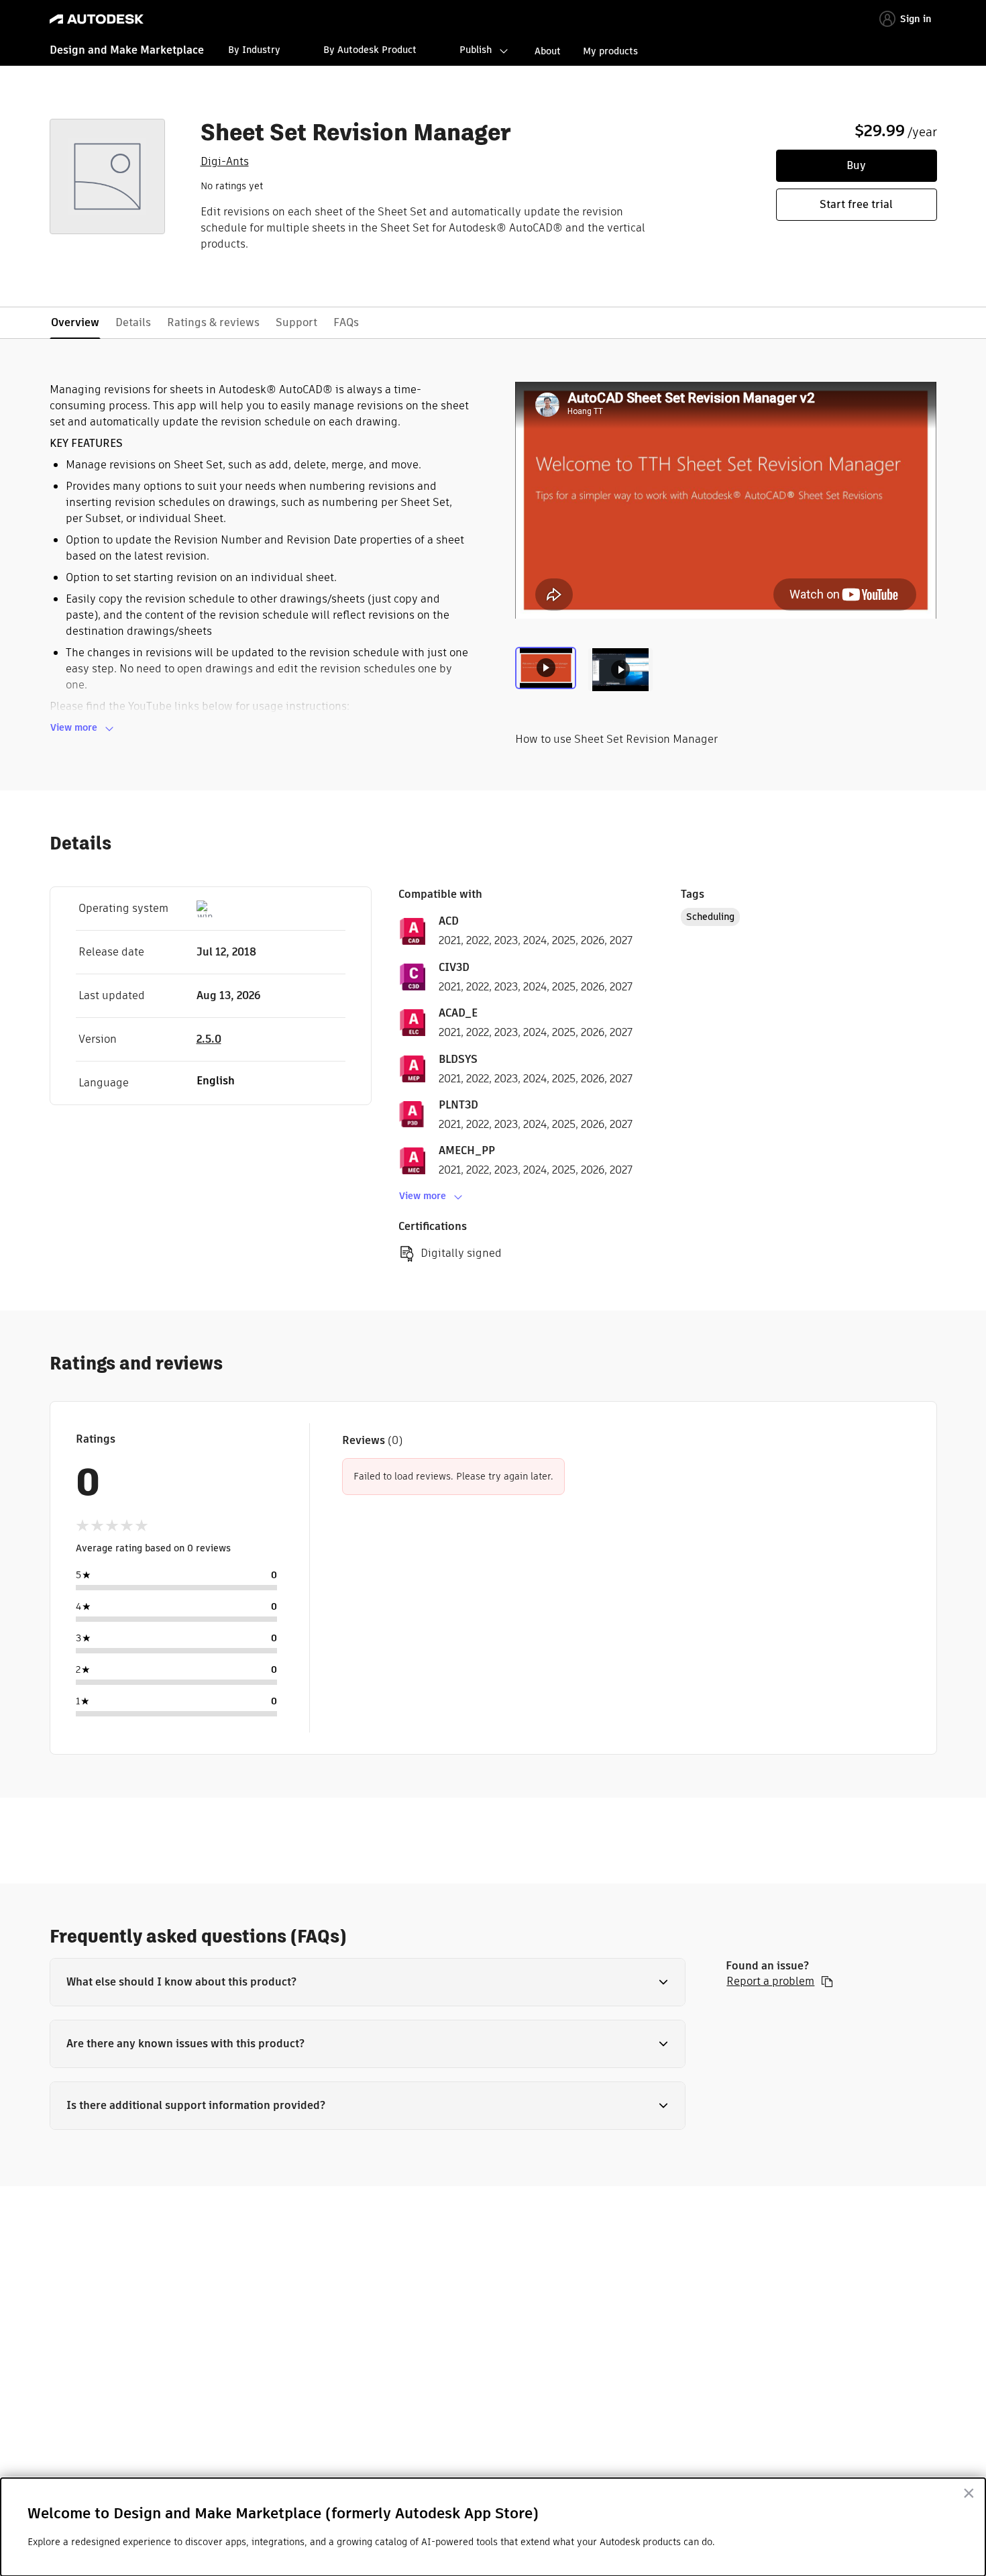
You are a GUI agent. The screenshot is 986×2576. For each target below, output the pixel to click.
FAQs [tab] (346, 322)
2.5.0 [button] (209, 1039)
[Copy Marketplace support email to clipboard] (827, 1981)
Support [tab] (296, 322)
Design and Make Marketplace (127, 50)
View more (74, 727)
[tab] (548, 675)
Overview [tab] (75, 322)
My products (610, 51)
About (548, 51)
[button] (368, 1982)
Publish (476, 50)
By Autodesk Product (370, 50)
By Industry (254, 50)
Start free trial (856, 204)
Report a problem (770, 1981)
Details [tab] (133, 322)
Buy (856, 165)
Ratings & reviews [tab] (213, 322)
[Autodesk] (97, 19)
